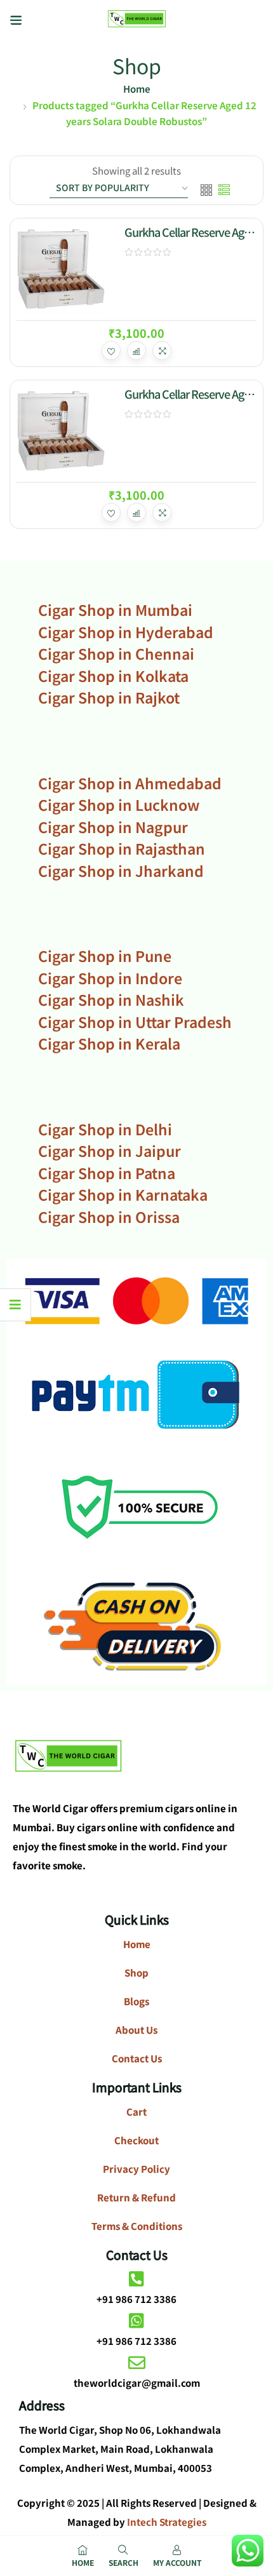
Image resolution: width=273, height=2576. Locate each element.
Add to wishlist (111, 350)
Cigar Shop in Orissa (109, 1217)
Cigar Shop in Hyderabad (126, 632)
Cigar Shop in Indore (110, 978)
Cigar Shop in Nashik (111, 999)
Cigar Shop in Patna (107, 1173)
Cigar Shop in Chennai (116, 653)
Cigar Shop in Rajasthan (122, 848)
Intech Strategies (167, 2522)
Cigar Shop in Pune (105, 956)
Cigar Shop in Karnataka (123, 1194)
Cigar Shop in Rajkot (109, 697)
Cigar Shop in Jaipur (110, 1151)
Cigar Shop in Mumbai (115, 610)
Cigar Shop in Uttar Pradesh (135, 1022)
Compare (136, 350)
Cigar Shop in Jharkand (121, 871)
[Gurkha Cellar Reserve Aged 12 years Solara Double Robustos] (61, 431)
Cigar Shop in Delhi (105, 1129)
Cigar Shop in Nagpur (113, 827)
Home (137, 89)
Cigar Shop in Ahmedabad (130, 783)
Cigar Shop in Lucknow (119, 804)
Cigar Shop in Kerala (109, 1043)
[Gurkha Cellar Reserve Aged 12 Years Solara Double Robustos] (61, 269)
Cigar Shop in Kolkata (113, 676)
